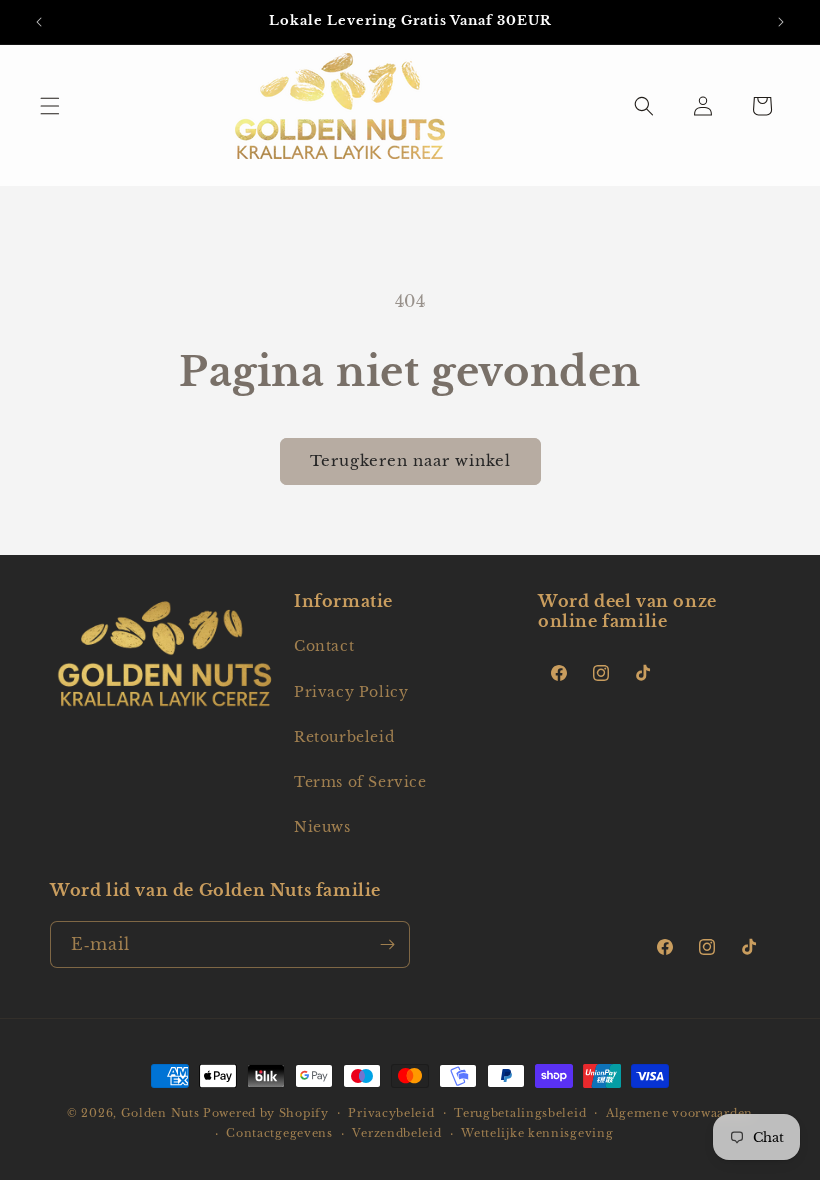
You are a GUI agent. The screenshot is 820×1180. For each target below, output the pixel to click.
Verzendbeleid (396, 1133)
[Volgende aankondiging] (781, 22)
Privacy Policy (351, 692)
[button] (50, 106)
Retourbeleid (344, 737)
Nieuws (322, 827)
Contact (324, 646)
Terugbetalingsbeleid (520, 1113)
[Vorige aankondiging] (39, 22)
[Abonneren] (387, 944)
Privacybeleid (391, 1113)
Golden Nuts (160, 1113)
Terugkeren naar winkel (410, 460)
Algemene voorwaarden (679, 1113)
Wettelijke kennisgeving (537, 1133)
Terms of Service (360, 782)
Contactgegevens (279, 1133)
